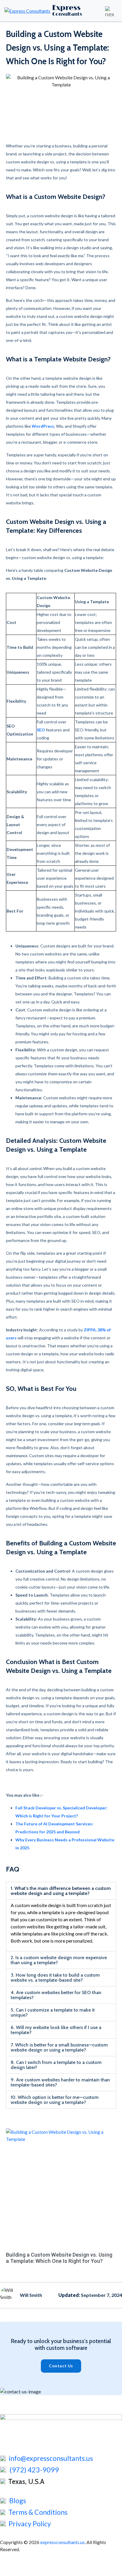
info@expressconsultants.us (51, 2458)
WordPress (43, 426)
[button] (61, 1891)
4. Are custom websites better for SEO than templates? (56, 1995)
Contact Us (61, 2366)
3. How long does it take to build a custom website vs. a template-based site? (55, 1978)
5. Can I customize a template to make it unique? (53, 2012)
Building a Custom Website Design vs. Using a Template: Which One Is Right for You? (59, 2258)
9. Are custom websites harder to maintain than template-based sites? (60, 2082)
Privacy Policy (30, 2524)
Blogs (18, 2501)
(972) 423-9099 (34, 2470)
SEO (41, 730)
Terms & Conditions (38, 2512)
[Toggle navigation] (110, 11)
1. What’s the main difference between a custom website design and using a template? (61, 1891)
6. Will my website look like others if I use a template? (56, 2030)
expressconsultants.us (62, 2542)
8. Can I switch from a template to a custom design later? (56, 2065)
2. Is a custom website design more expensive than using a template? (59, 1960)
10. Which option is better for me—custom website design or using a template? (55, 2100)
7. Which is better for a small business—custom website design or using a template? (59, 2047)
